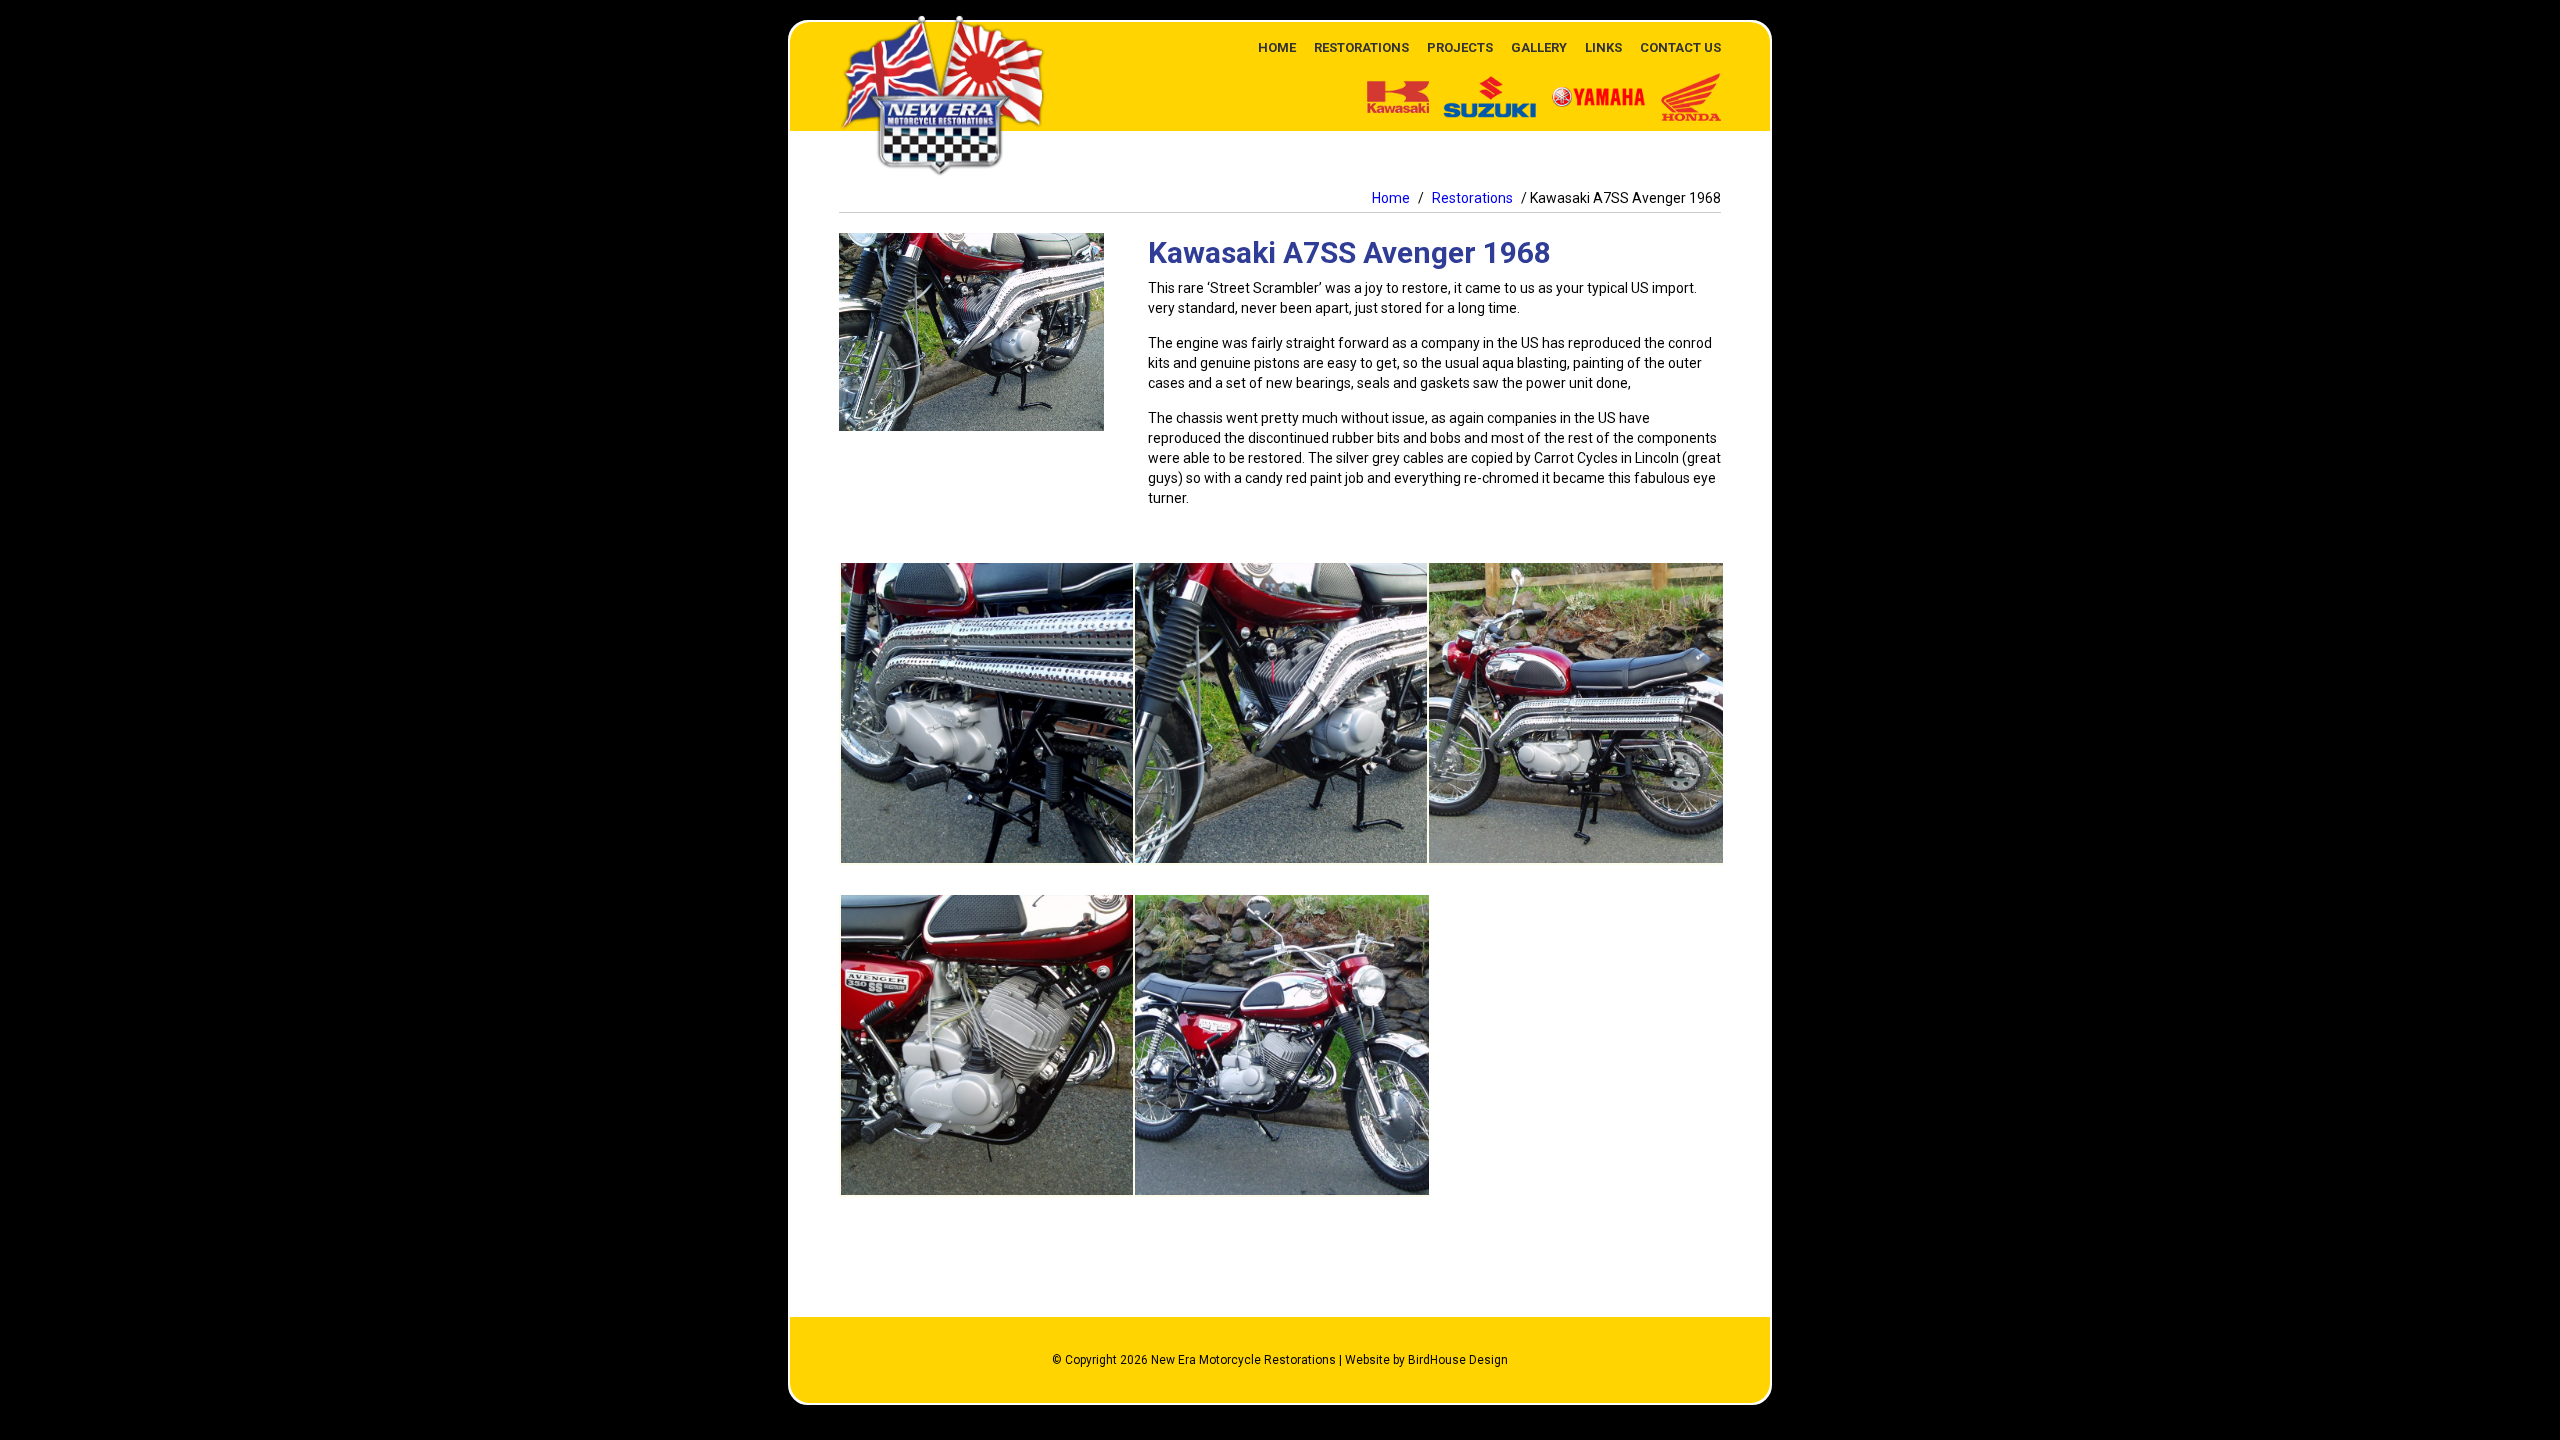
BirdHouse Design (1458, 1360)
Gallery (1539, 47)
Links (1603, 47)
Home (1277, 47)
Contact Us (1680, 47)
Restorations (1361, 47)
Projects (1460, 47)
